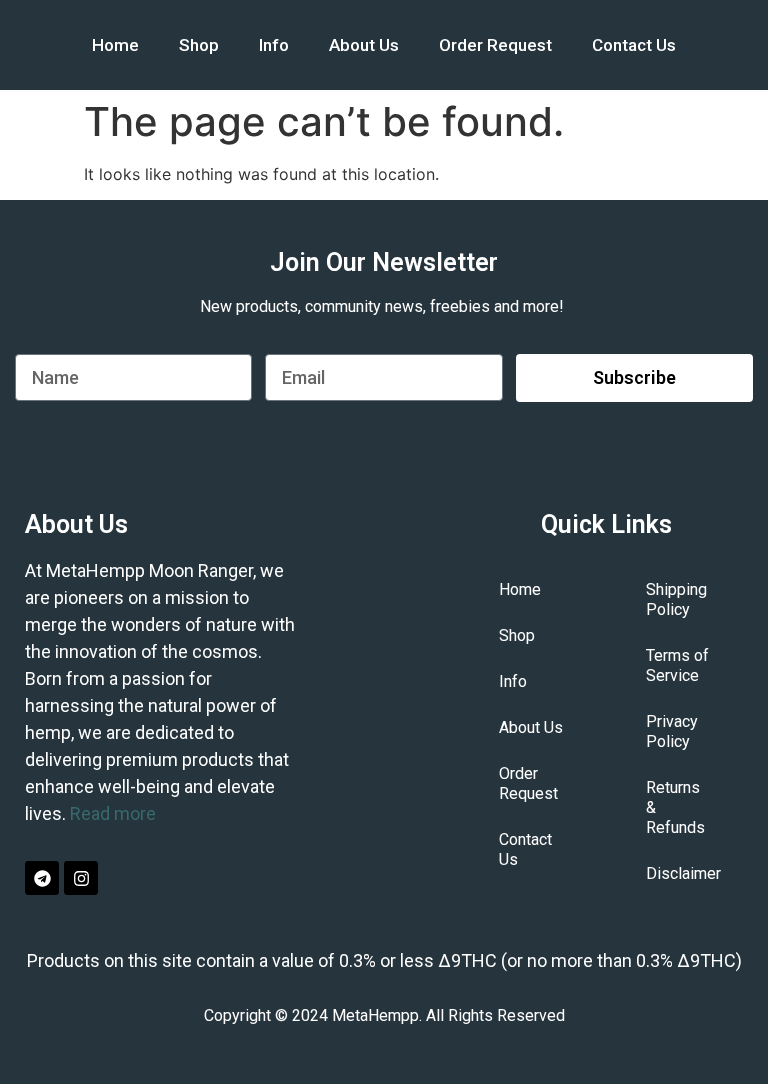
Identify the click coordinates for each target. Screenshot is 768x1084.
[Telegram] (42, 878)
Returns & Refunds (675, 807)
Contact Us (634, 45)
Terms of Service (677, 665)
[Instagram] (81, 878)
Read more (113, 813)
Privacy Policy (672, 731)
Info (274, 45)
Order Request (495, 45)
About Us (364, 45)
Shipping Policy (676, 599)
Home (115, 45)
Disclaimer (683, 873)
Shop (199, 45)
